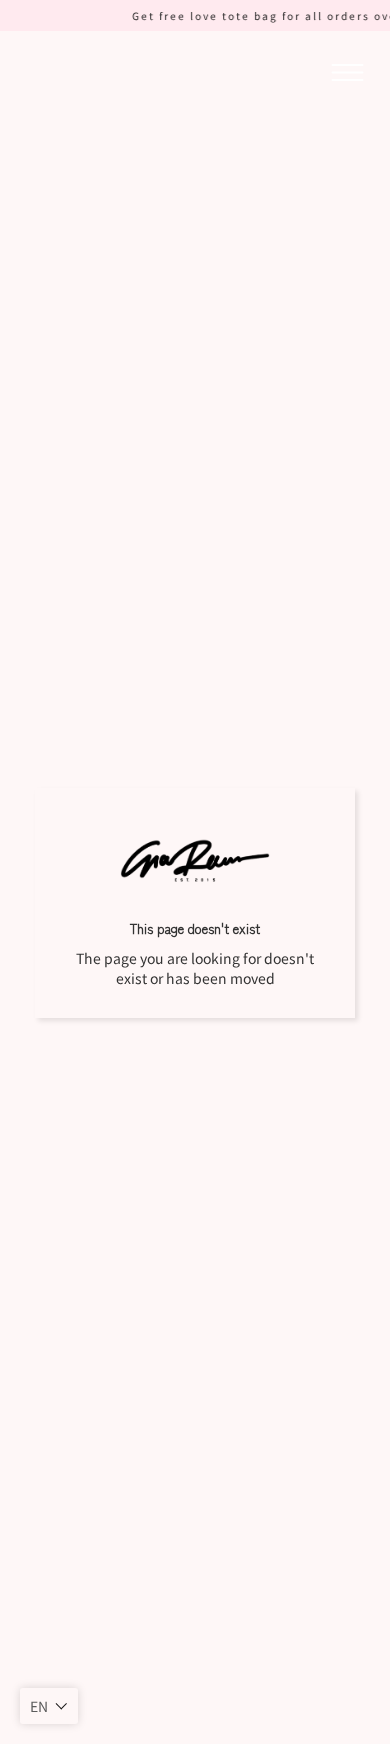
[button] (49, 1706)
